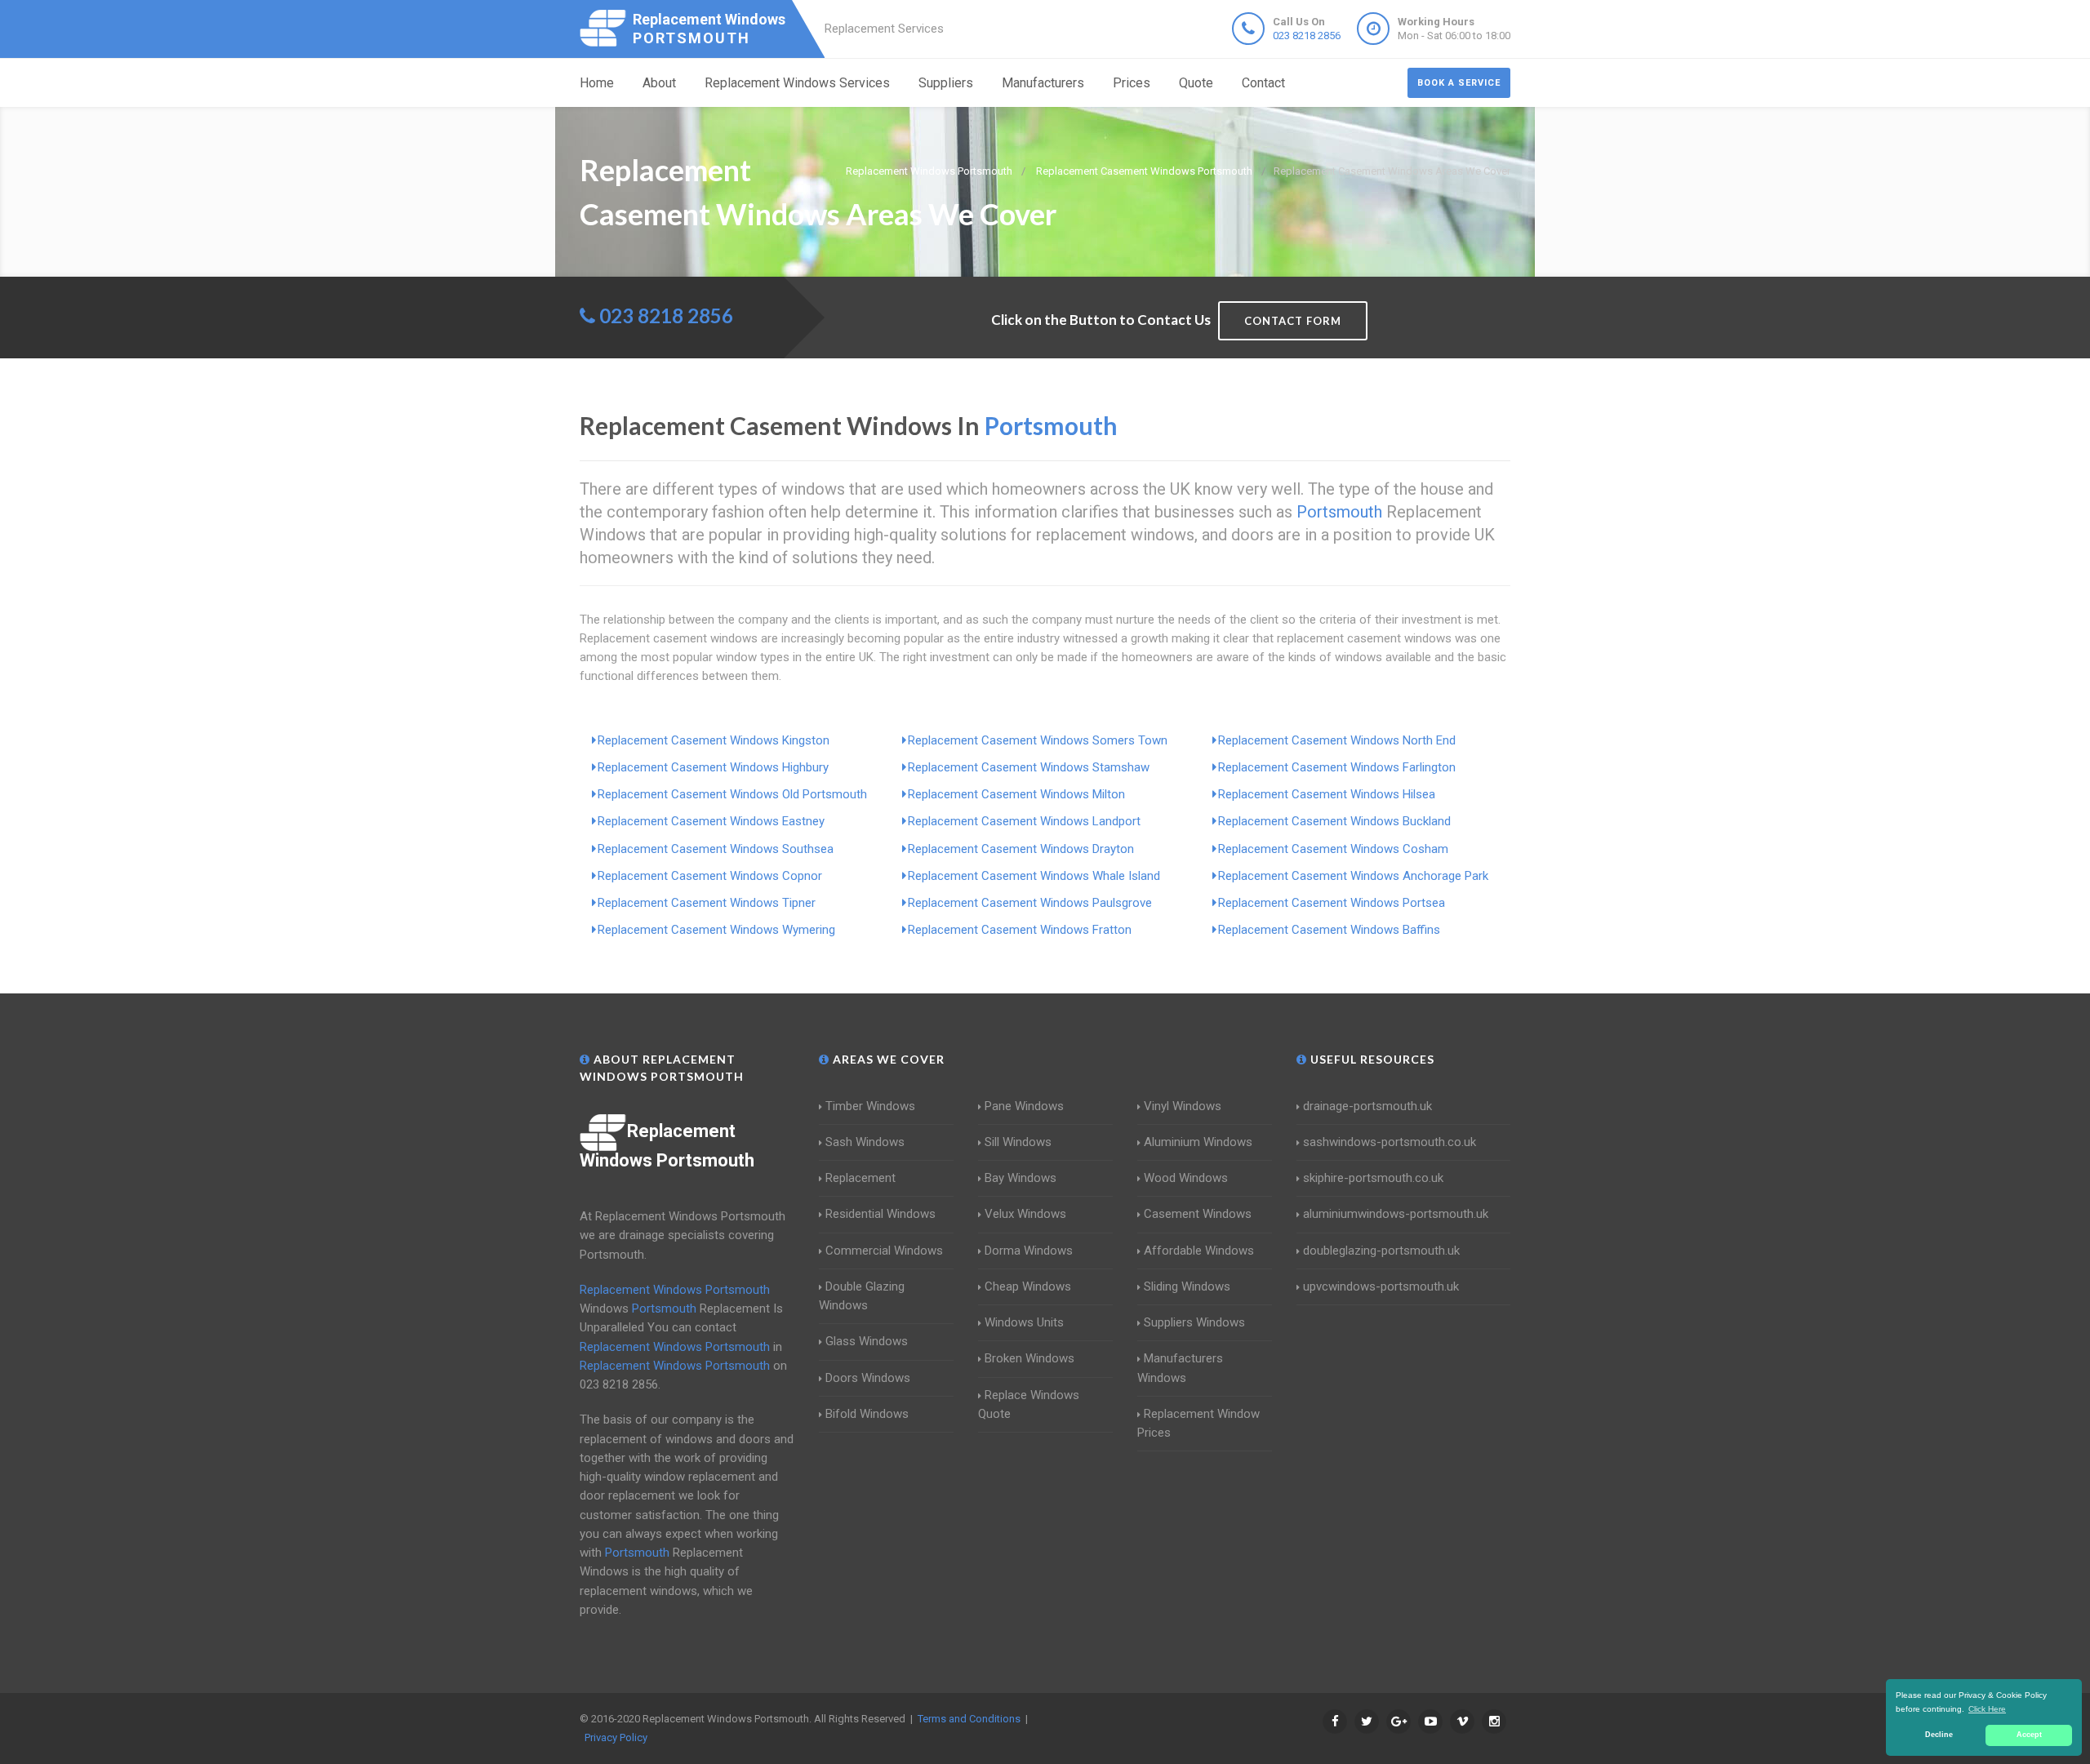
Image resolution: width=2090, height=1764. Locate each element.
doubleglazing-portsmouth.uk (1381, 1251)
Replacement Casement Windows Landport (1024, 821)
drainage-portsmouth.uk (1367, 1106)
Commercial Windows (884, 1251)
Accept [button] (2029, 1735)
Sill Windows (1018, 1142)
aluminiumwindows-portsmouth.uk (1396, 1214)
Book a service (1459, 83)
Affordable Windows (1199, 1251)
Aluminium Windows (1198, 1142)
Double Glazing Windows (862, 1296)
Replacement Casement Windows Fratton (1020, 930)
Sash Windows (865, 1142)
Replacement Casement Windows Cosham (1333, 849)
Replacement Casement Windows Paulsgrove (1030, 903)
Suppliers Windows (1194, 1322)
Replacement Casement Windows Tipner (707, 903)
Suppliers (946, 83)
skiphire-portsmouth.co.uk (1373, 1178)
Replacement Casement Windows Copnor (710, 876)
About (659, 83)
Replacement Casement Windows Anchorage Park (1353, 876)
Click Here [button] (1987, 1709)
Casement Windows (1198, 1214)
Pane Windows (1024, 1106)
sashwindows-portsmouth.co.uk (1390, 1142)
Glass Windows (867, 1341)
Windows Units (1024, 1322)
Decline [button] (1939, 1735)
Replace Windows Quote (1029, 1404)
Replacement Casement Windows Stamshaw (1029, 767)
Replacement (860, 1178)
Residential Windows (880, 1214)
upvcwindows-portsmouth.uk (1381, 1286)
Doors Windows (868, 1378)
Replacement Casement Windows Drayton (1021, 849)
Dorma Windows (1029, 1251)
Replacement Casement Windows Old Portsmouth (732, 794)
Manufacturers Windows (1180, 1368)
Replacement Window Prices (1198, 1423)
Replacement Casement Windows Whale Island (1034, 876)
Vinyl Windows (1183, 1106)
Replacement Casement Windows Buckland (1334, 821)
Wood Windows (1186, 1178)
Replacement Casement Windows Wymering (716, 930)
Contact (1263, 83)
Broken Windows (1029, 1358)
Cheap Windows (1028, 1286)
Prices (1132, 83)
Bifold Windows (867, 1414)
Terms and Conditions (969, 1719)
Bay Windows (1021, 1178)
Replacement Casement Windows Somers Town (1038, 740)
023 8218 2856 (1307, 36)
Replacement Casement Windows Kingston (714, 740)
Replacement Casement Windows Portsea (1332, 903)
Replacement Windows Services (797, 83)
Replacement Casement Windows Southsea (716, 849)
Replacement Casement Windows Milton (1016, 794)
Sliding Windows (1187, 1286)
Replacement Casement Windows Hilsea (1327, 794)
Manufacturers (1043, 83)
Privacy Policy (616, 1737)
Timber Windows (870, 1106)
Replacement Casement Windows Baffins (1329, 930)
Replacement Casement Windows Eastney (711, 821)
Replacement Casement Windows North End (1337, 740)
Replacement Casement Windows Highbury (713, 767)
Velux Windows (1025, 1214)
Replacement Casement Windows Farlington (1337, 767)
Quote (1196, 83)
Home (597, 83)
